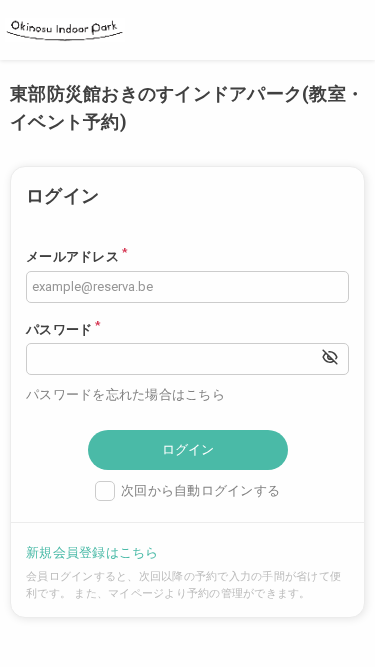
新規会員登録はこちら (92, 552)
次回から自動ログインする (200, 490)
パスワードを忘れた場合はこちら (125, 394)
